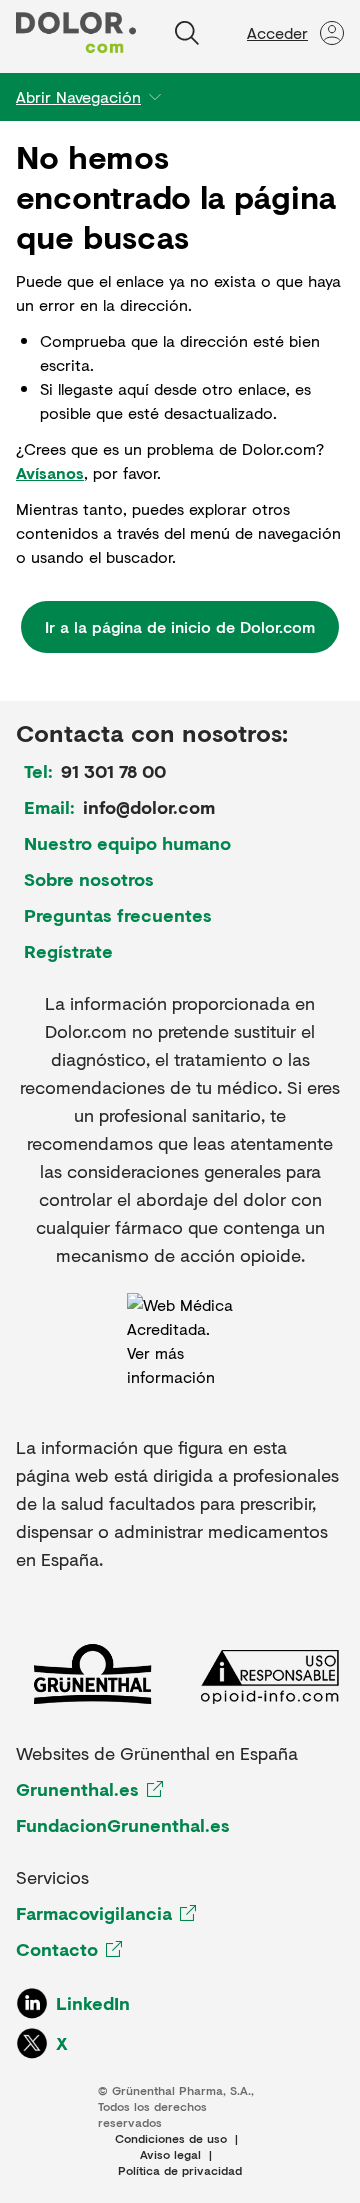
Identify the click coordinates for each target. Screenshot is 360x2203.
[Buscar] (187, 33)
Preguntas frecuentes (118, 915)
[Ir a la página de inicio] (76, 32)
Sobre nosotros (89, 879)
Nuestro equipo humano (127, 843)
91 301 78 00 (113, 771)
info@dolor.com (149, 807)
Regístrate (68, 951)
